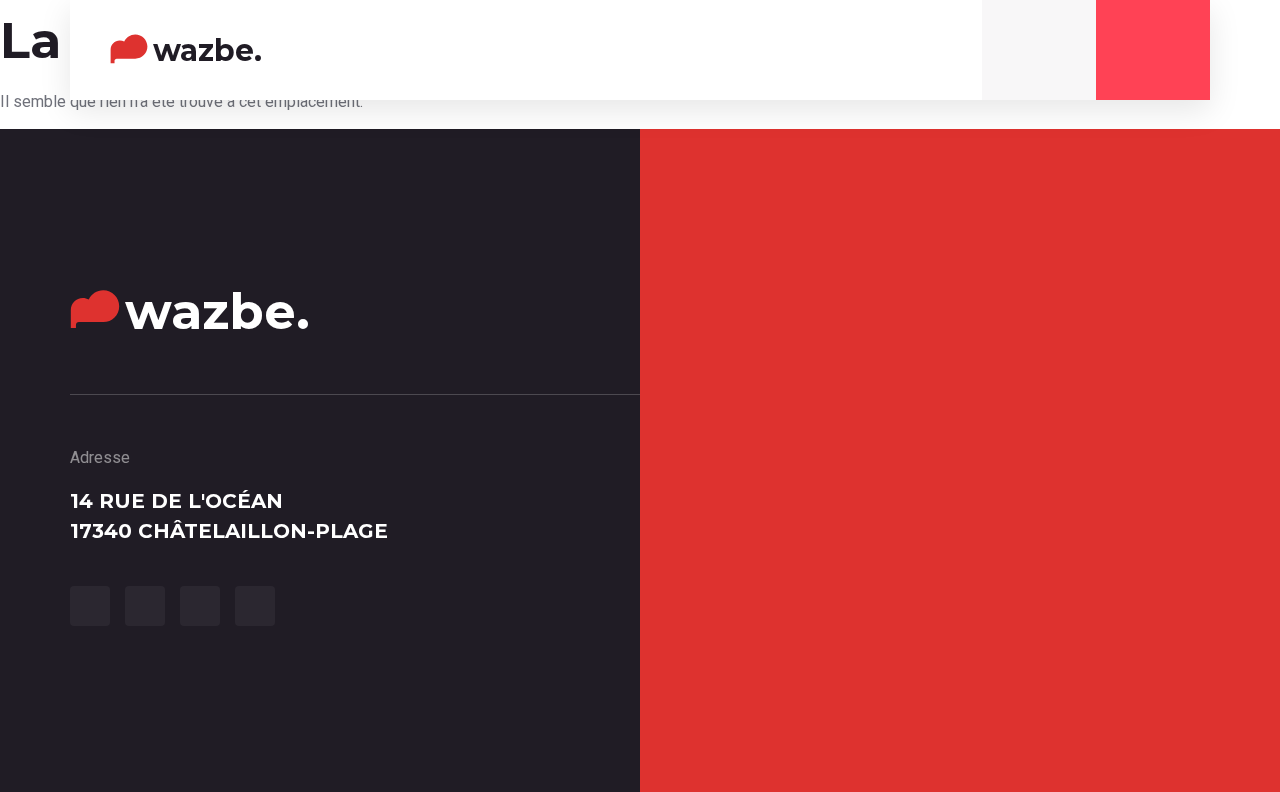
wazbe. (207, 50)
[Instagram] (926, 55)
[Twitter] (884, 55)
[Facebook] (90, 606)
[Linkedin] (255, 606)
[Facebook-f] (842, 55)
